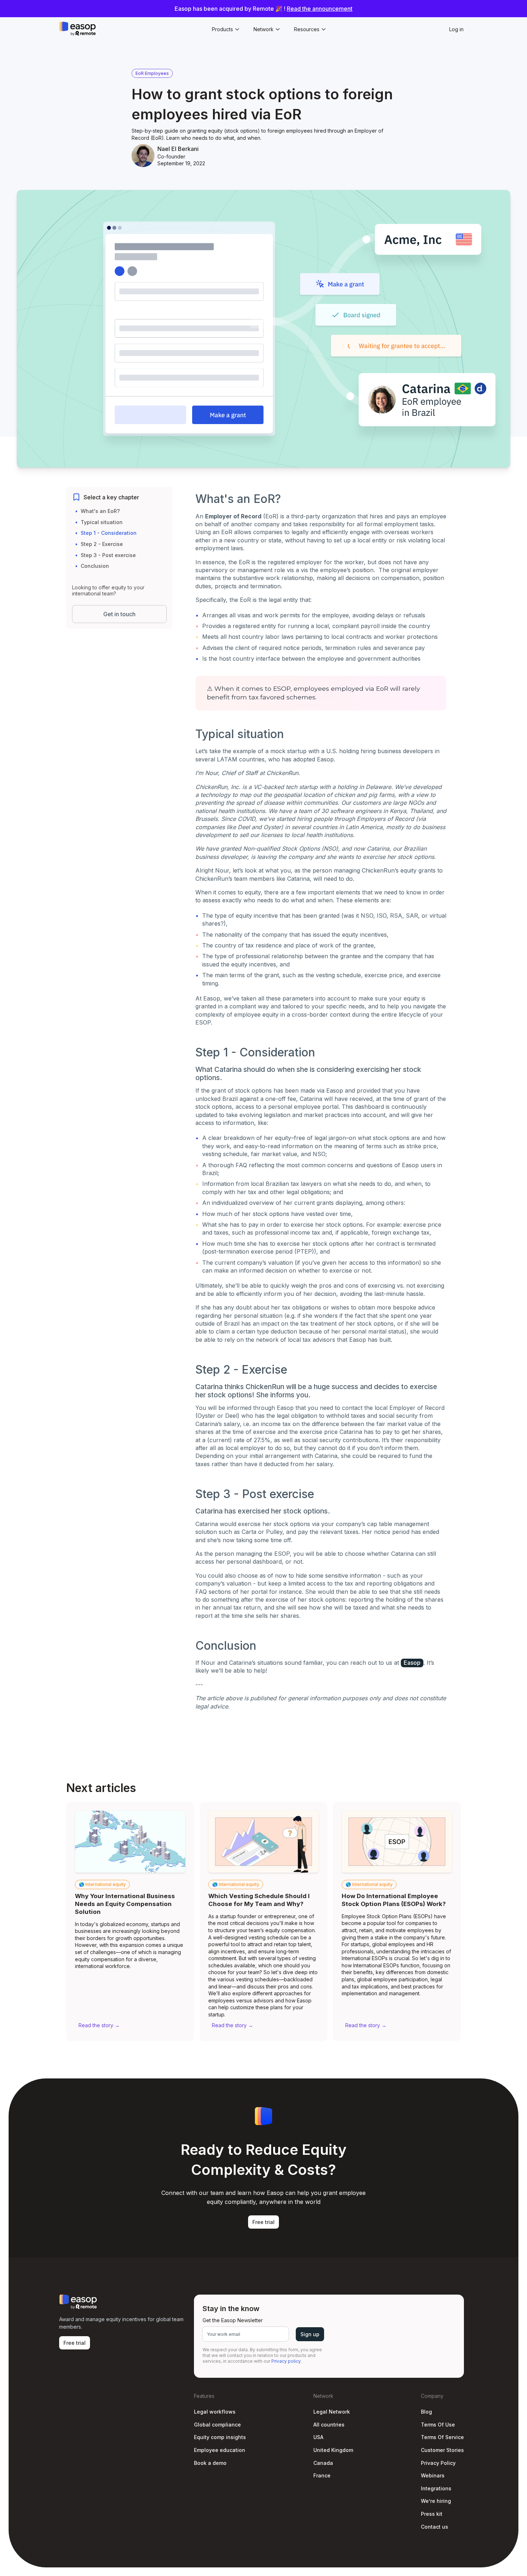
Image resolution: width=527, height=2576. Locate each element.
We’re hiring (436, 2501)
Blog (426, 2412)
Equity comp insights (220, 2437)
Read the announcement (320, 9)
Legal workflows (215, 2412)
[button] (225, 29)
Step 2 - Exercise (102, 544)
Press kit (432, 2514)
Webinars (433, 2475)
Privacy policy (286, 2361)
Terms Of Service (442, 2437)
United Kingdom (333, 2450)
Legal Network (332, 2412)
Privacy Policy (438, 2463)
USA (318, 2437)
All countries (329, 2425)
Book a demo (210, 2463)
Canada (323, 2463)
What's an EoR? (100, 511)
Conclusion (95, 566)
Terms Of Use (438, 2425)
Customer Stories (442, 2450)
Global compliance (217, 2425)
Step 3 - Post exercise (108, 555)
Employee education (220, 2450)
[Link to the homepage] (77, 29)
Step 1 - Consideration (109, 533)
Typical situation (102, 522)
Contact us (435, 2527)
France (322, 2475)
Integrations (436, 2488)
